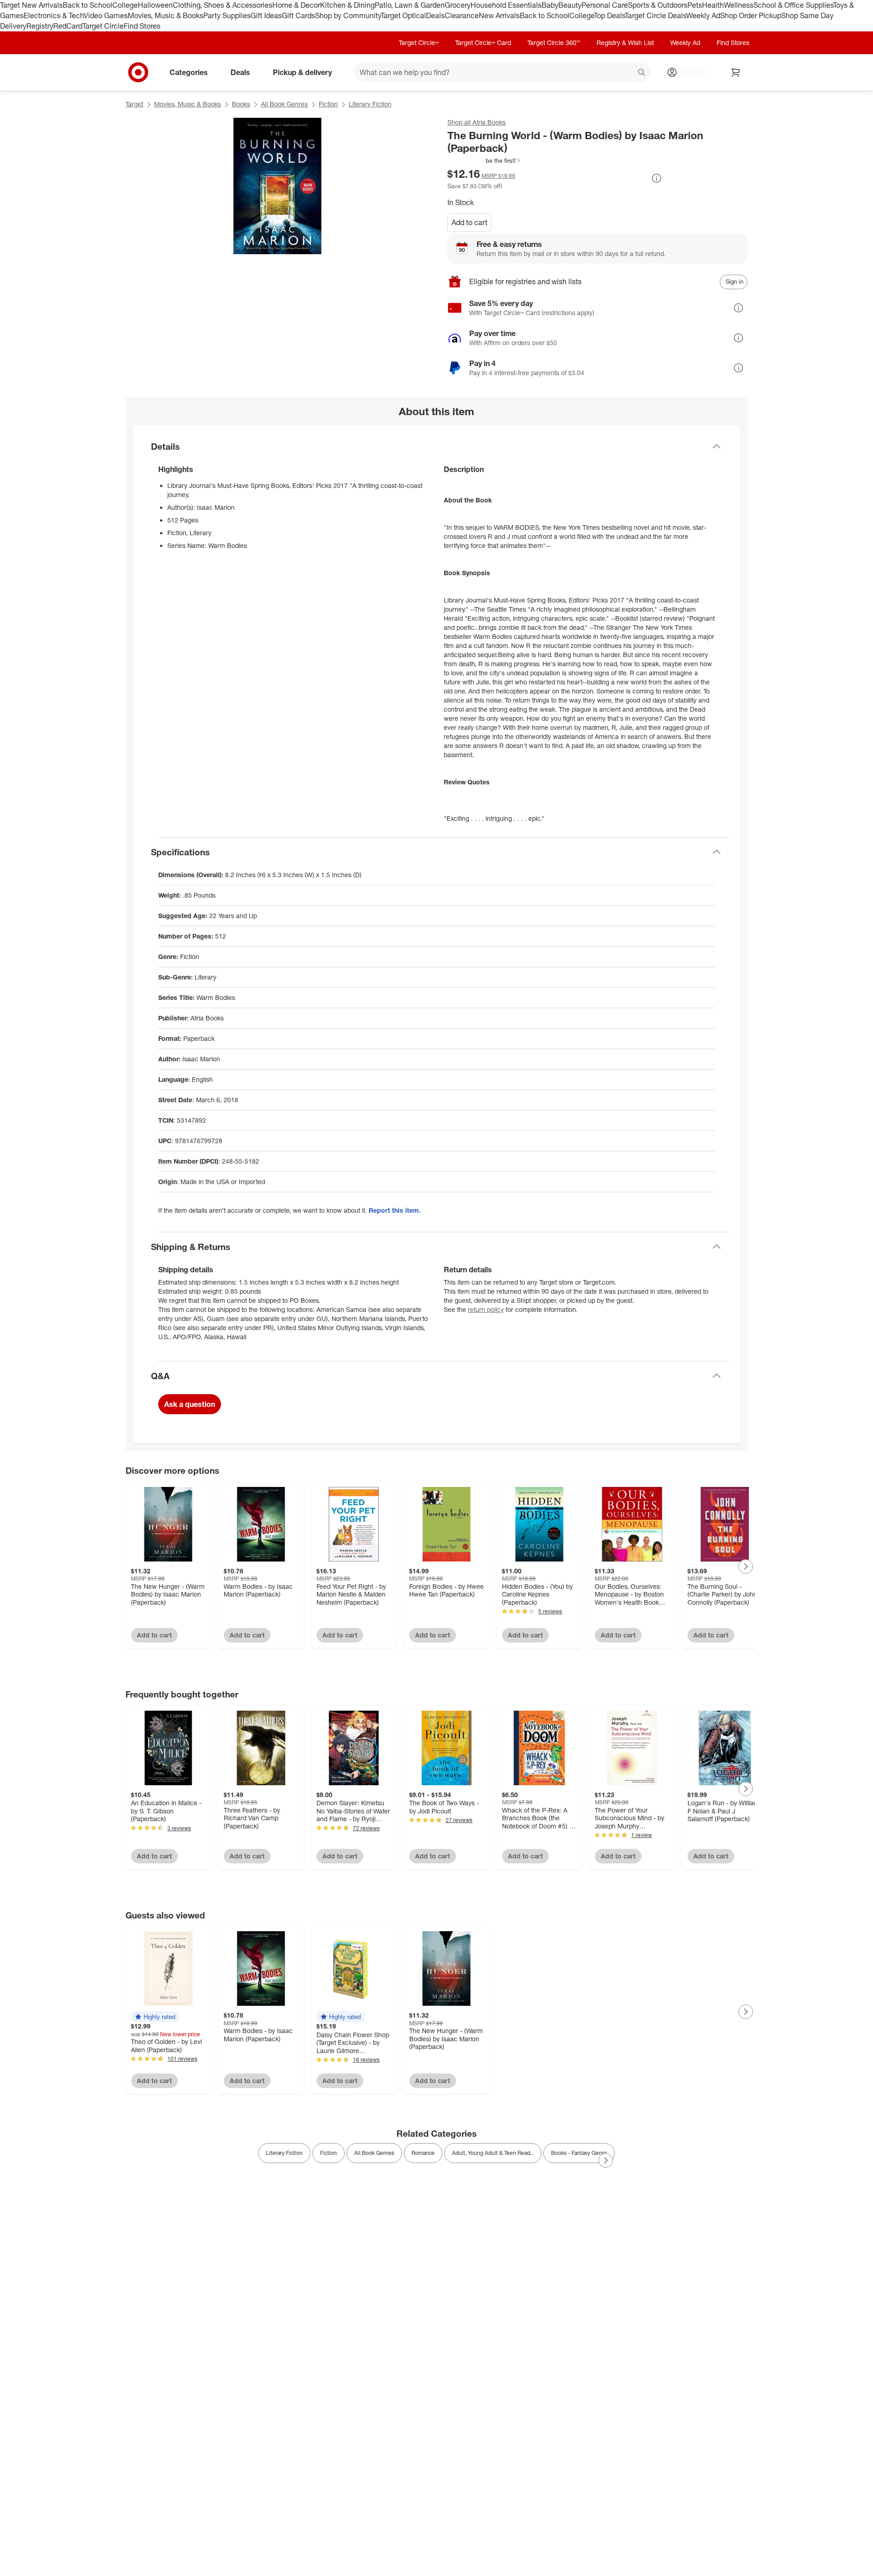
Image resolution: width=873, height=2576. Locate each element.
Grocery (458, 5)
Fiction (328, 104)
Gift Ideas (266, 15)
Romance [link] (423, 2153)
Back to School (88, 5)
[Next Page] (746, 1567)
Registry (40, 26)
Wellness (739, 5)
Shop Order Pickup (751, 15)
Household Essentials (506, 5)
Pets (695, 5)
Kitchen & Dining (347, 5)
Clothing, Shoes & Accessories (223, 5)
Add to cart (469, 222)
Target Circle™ (419, 43)
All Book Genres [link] (374, 2153)
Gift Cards (299, 15)
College (125, 5)
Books (241, 104)
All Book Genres (284, 104)
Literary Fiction (370, 104)
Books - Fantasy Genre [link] (579, 2153)
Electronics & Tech (54, 15)
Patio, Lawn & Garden (410, 5)
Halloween (155, 5)
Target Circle (103, 26)
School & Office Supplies (793, 5)
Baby (550, 5)
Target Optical (403, 15)
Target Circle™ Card (483, 43)
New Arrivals (499, 15)
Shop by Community (348, 15)
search (642, 73)
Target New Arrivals (31, 5)
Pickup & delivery (302, 72)
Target (134, 104)
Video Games (106, 15)
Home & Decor (296, 5)
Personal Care (605, 5)
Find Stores (142, 26)
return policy (486, 1309)
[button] (484, 161)
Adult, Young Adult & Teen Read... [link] (493, 2153)
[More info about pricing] (657, 178)
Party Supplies (227, 15)
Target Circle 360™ (554, 43)
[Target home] (138, 72)
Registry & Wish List (625, 43)
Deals (435, 15)
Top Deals (609, 15)
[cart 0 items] (736, 72)
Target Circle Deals (655, 15)
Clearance (462, 15)
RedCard (68, 26)
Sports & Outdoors (658, 5)
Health (713, 5)
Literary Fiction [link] (284, 2153)
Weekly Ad (703, 15)
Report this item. (395, 1210)
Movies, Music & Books (166, 15)
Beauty (570, 5)
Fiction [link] (329, 2153)
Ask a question (190, 1404)
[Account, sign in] (690, 72)
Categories (189, 72)
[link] (484, 161)
